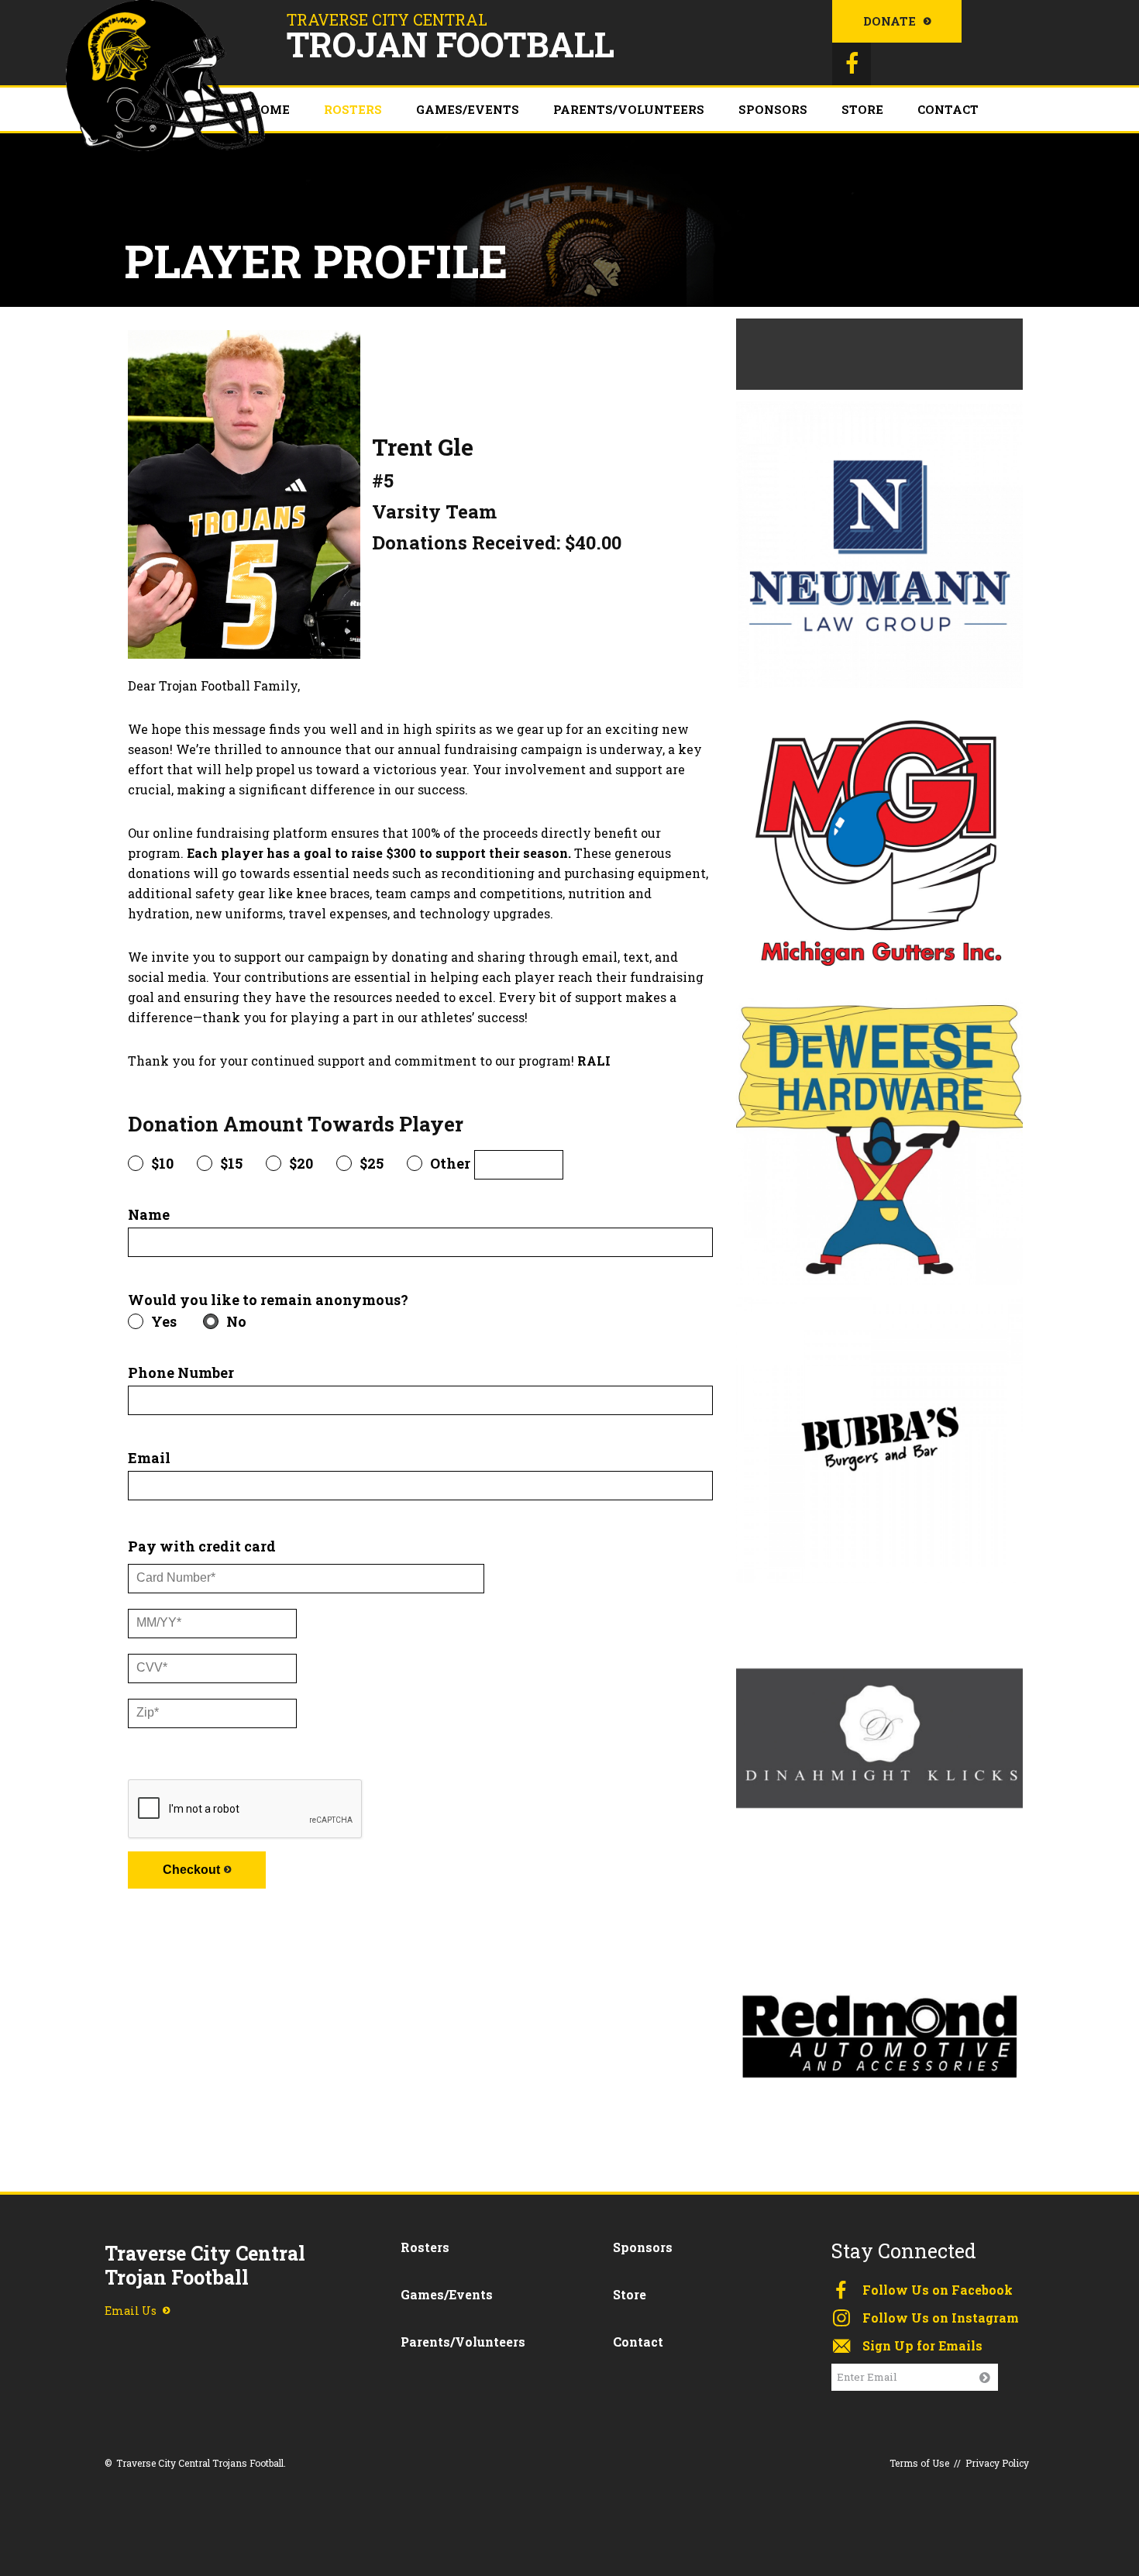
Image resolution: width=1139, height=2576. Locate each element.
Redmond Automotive (879, 2031)
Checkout (191, 1870)
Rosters (353, 109)
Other (450, 1163)
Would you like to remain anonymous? (268, 1301)
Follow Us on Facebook (938, 2290)
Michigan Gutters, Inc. (879, 837)
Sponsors (773, 109)
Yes (164, 1321)
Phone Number (181, 1374)
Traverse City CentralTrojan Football (205, 2266)
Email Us (131, 2311)
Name (149, 1216)
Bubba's (879, 1434)
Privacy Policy (997, 2463)
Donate (890, 21)
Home (270, 109)
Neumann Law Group (879, 539)
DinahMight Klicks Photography (879, 1732)
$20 (301, 1163)
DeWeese (879, 1136)
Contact (948, 109)
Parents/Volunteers (629, 109)
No (236, 1321)
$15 (231, 1163)
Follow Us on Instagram (941, 2318)
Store (862, 109)
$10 (162, 1163)
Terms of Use (919, 2463)
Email (149, 1459)
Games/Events (468, 109)
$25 (372, 1163)
